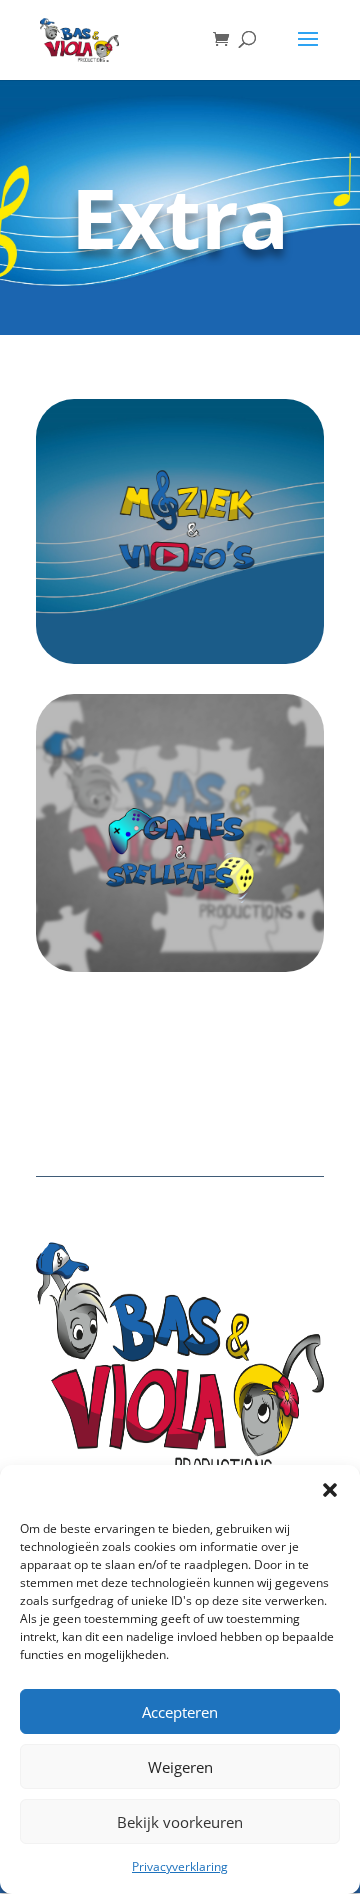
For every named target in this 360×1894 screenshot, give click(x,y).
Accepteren (180, 1712)
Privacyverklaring (180, 1866)
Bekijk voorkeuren (180, 1822)
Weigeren (180, 1767)
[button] (330, 1490)
